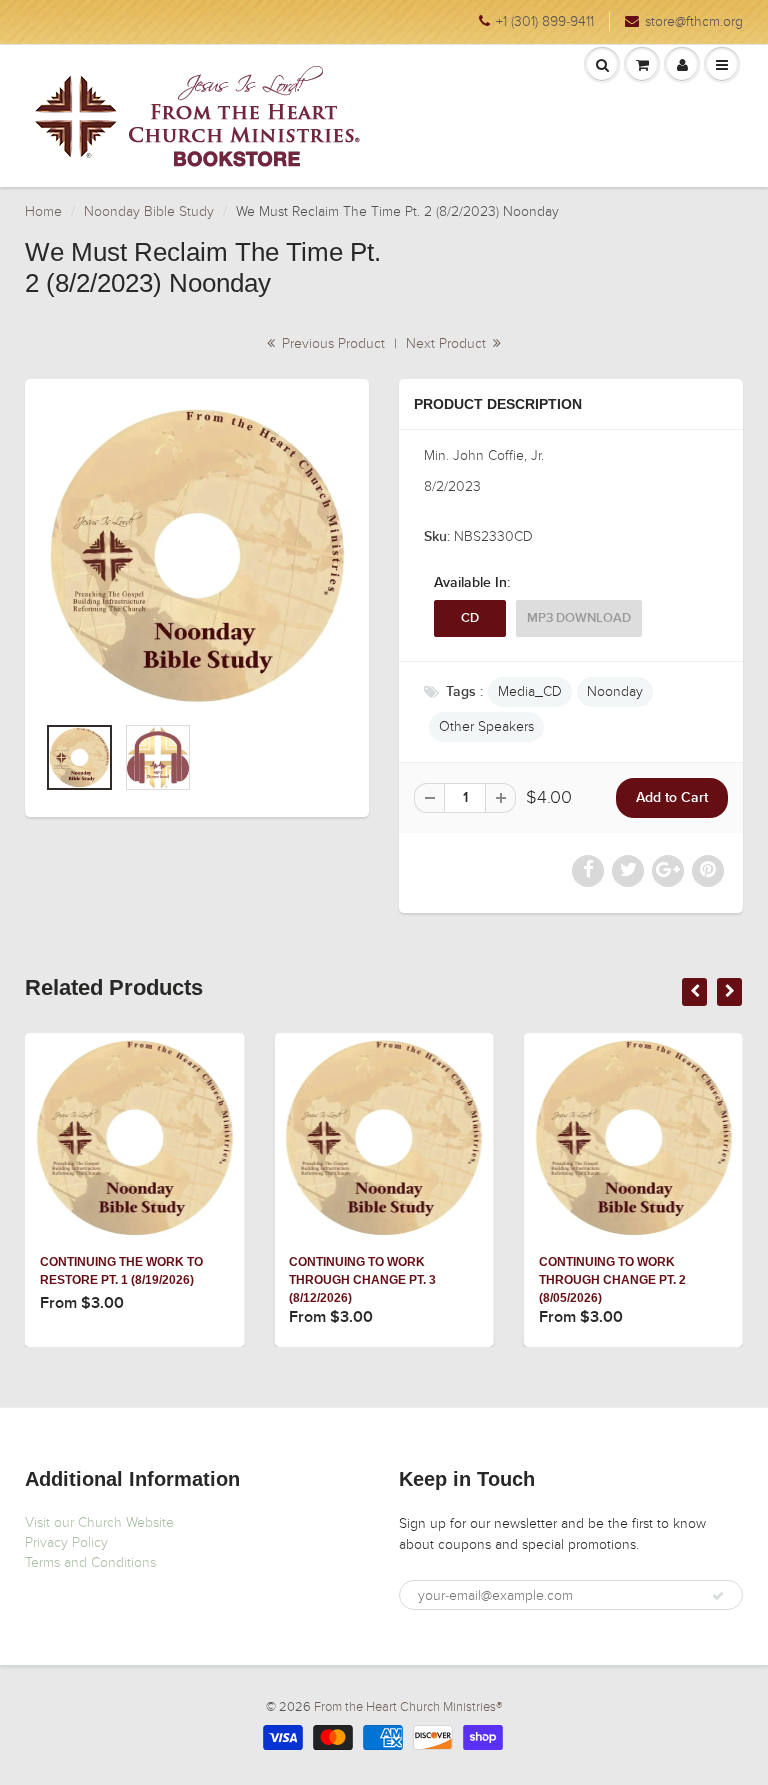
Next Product (448, 343)
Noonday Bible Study (149, 211)
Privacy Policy (66, 1542)
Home (43, 211)
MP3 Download (579, 618)
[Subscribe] (718, 1596)
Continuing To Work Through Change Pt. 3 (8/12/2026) (362, 1280)
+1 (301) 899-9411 (545, 21)
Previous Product (331, 343)
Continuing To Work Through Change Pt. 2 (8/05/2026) (612, 1280)
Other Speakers (486, 726)
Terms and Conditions (90, 1562)
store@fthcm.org (694, 21)
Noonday (615, 691)
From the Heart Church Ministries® (408, 1707)
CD (470, 618)
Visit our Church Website (99, 1522)
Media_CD (530, 691)
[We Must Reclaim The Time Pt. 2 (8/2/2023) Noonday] (197, 556)
